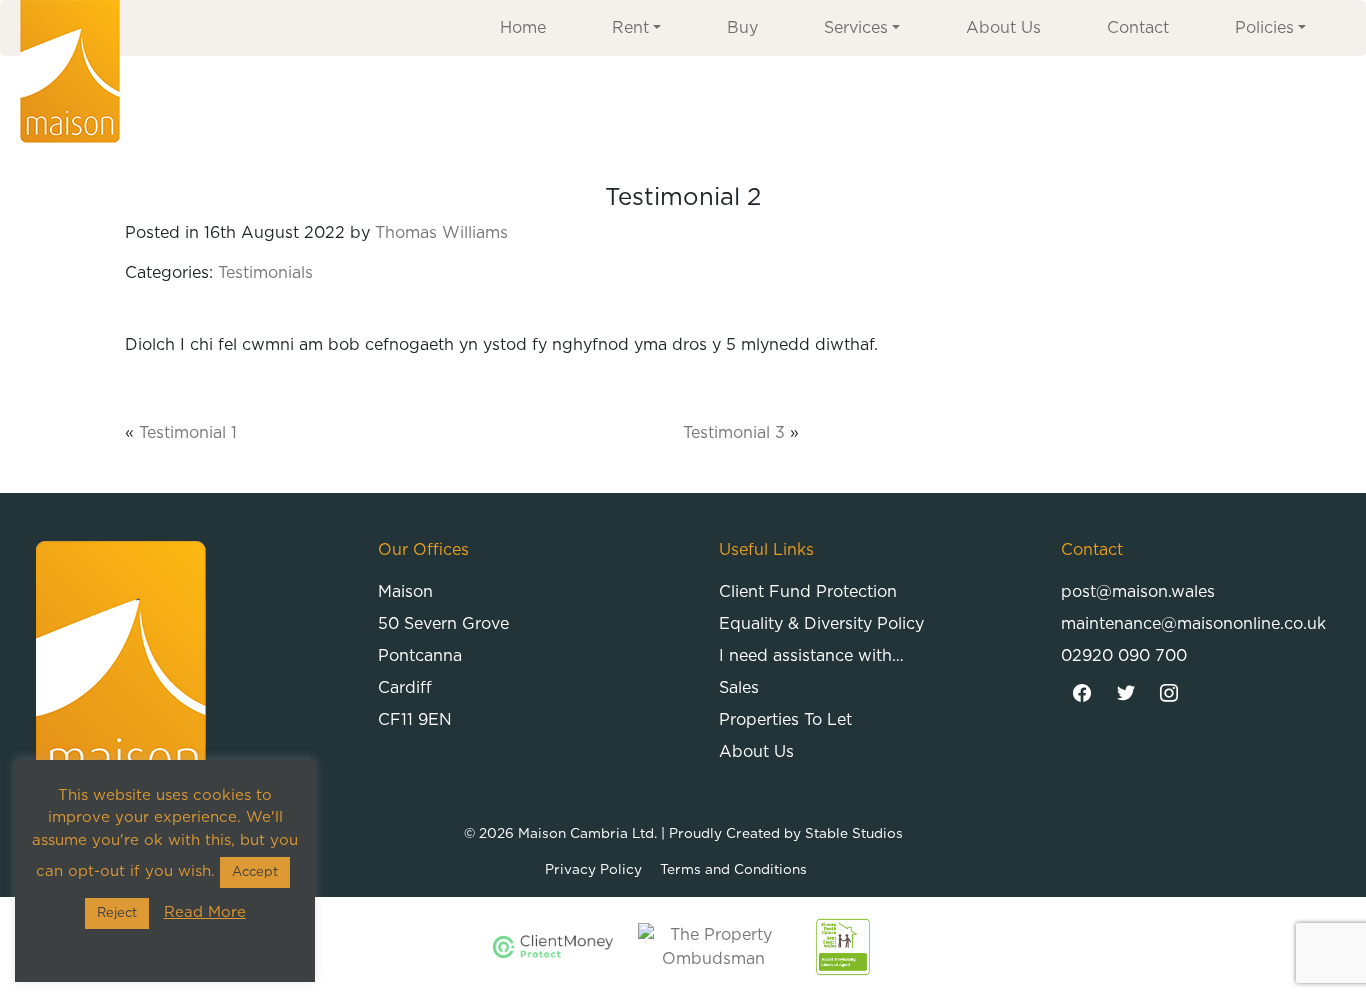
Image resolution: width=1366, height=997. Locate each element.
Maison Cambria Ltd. (587, 834)
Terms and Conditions (733, 870)
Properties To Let (785, 720)
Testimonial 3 (734, 433)
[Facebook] (1083, 694)
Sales (739, 688)
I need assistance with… (811, 656)
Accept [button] (255, 872)
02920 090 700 (1124, 656)
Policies (1264, 28)
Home (523, 28)
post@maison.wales (1138, 592)
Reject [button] (117, 913)
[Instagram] (1170, 694)
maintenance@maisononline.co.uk (1193, 624)
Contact (1138, 28)
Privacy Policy (593, 870)
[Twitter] (1126, 694)
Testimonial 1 (188, 433)
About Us (1003, 28)
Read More (205, 912)
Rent (630, 28)
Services (856, 28)
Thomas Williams (441, 233)
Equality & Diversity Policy (821, 624)
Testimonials (265, 273)
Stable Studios (854, 834)
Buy (742, 28)
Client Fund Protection (808, 592)
